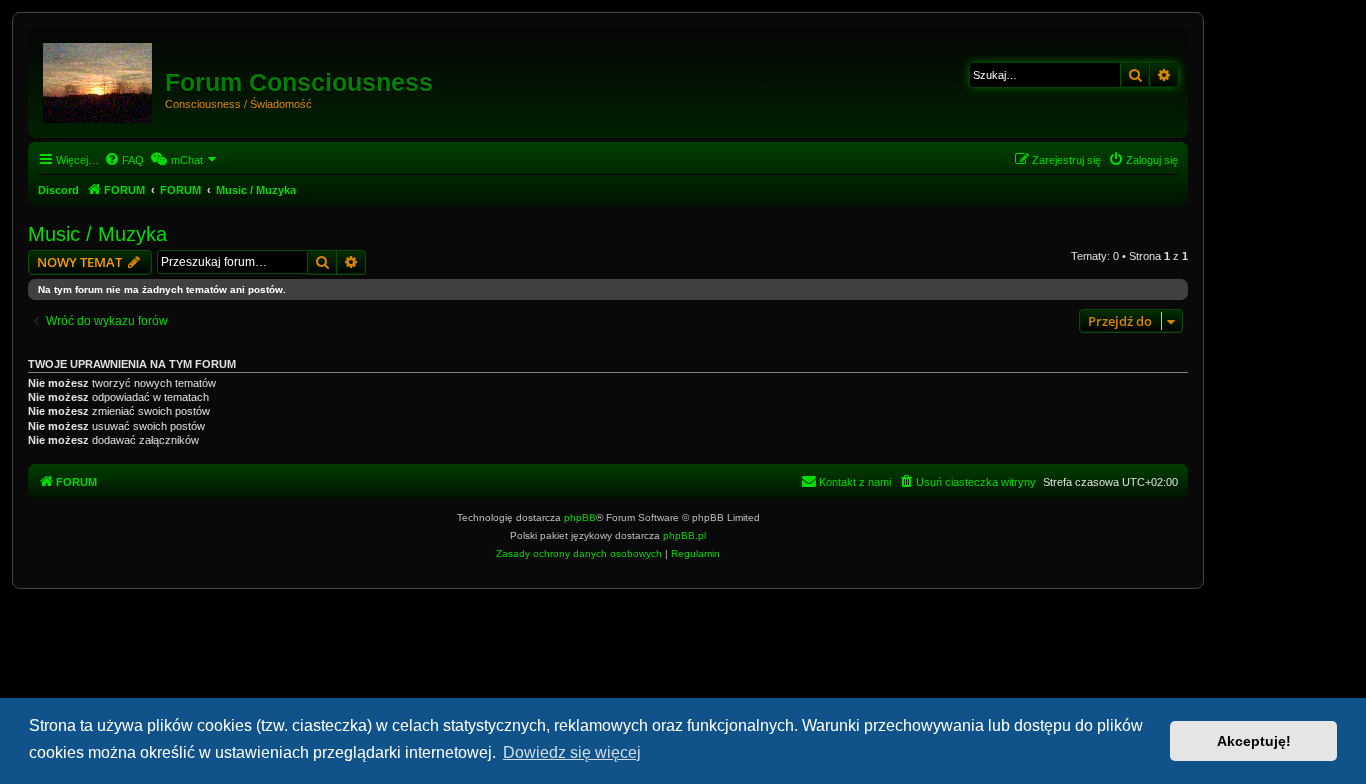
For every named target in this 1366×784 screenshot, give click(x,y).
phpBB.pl (684, 535)
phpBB (580, 517)
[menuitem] (124, 160)
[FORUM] (99, 79)
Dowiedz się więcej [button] (572, 752)
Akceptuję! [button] (1254, 741)
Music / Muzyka (97, 234)
